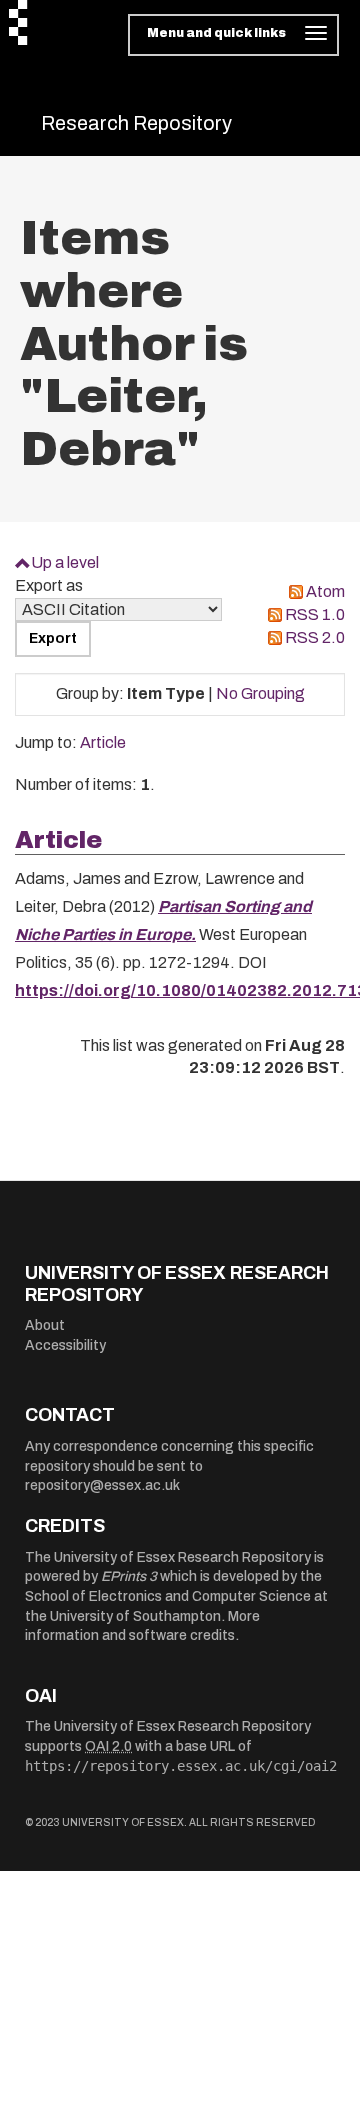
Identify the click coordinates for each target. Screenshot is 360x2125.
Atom (325, 591)
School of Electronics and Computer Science (168, 1596)
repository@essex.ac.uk (102, 1485)
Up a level (65, 562)
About (45, 1325)
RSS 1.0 (315, 614)
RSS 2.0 (315, 637)
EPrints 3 (129, 1576)
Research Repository (136, 123)
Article (103, 742)
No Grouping (260, 693)
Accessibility (65, 1345)
